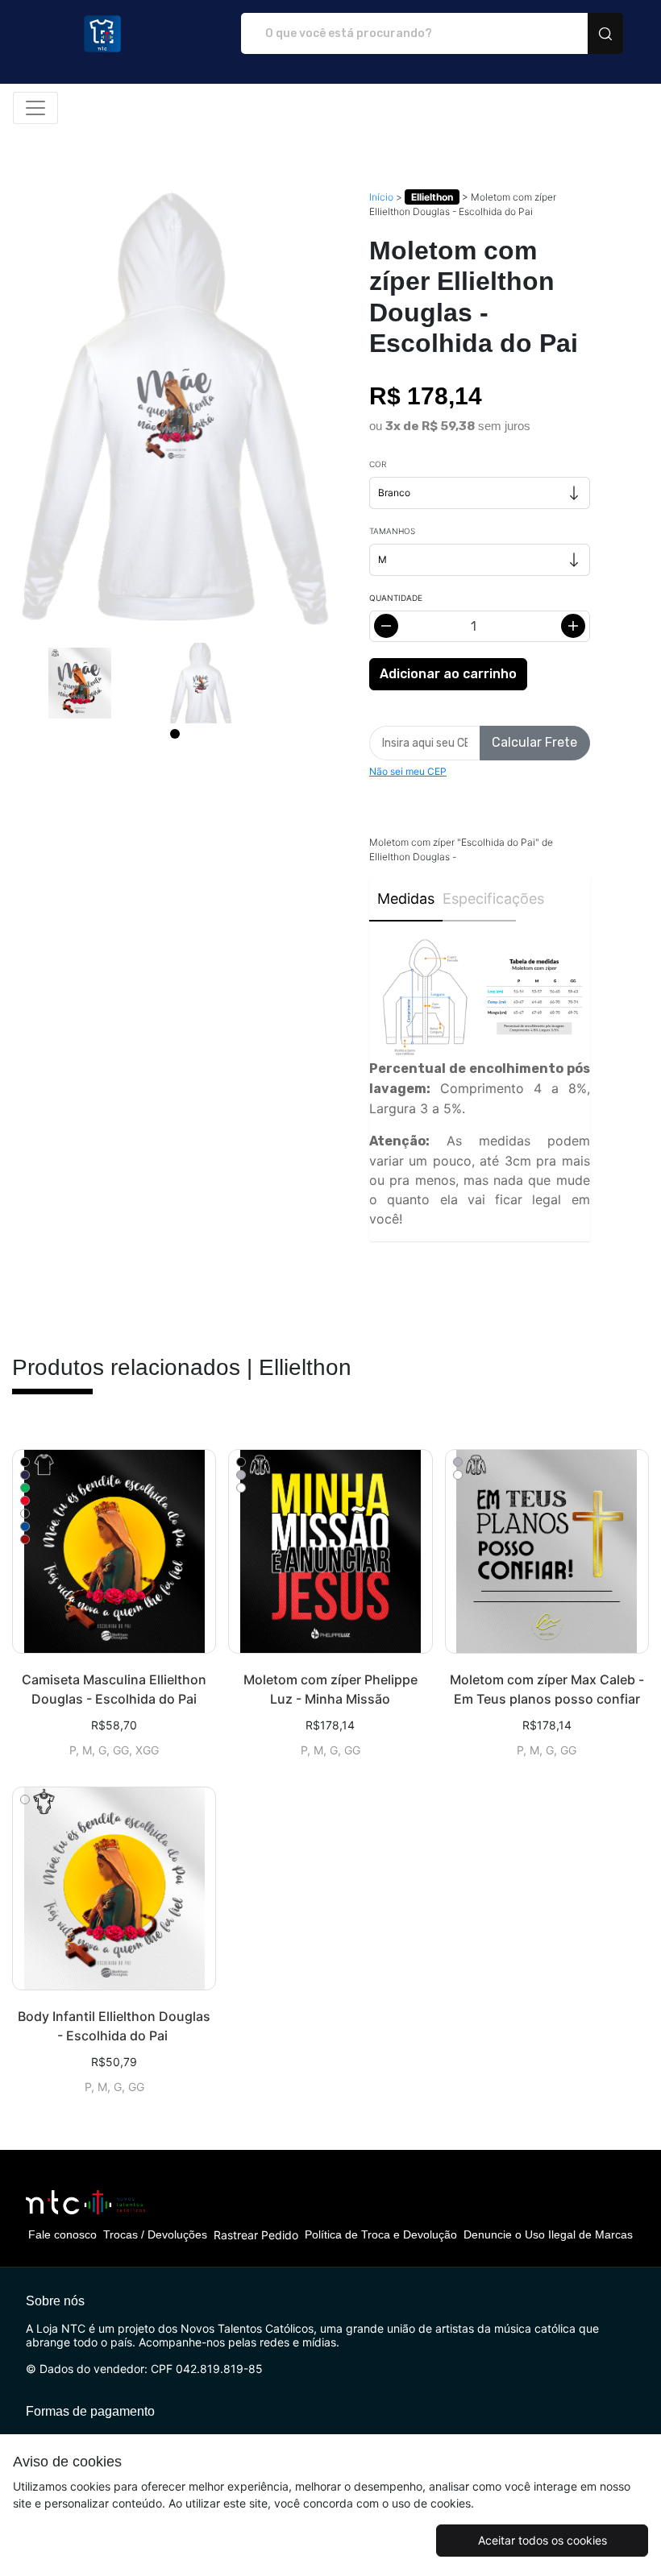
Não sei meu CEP (408, 771)
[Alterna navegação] (35, 108)
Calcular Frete (534, 742)
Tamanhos (392, 531)
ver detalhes (114, 1551)
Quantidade (396, 598)
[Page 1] (175, 734)
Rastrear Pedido (256, 2235)
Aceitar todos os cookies (543, 2540)
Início (381, 197)
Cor (378, 464)
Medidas (406, 899)
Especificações (479, 899)
